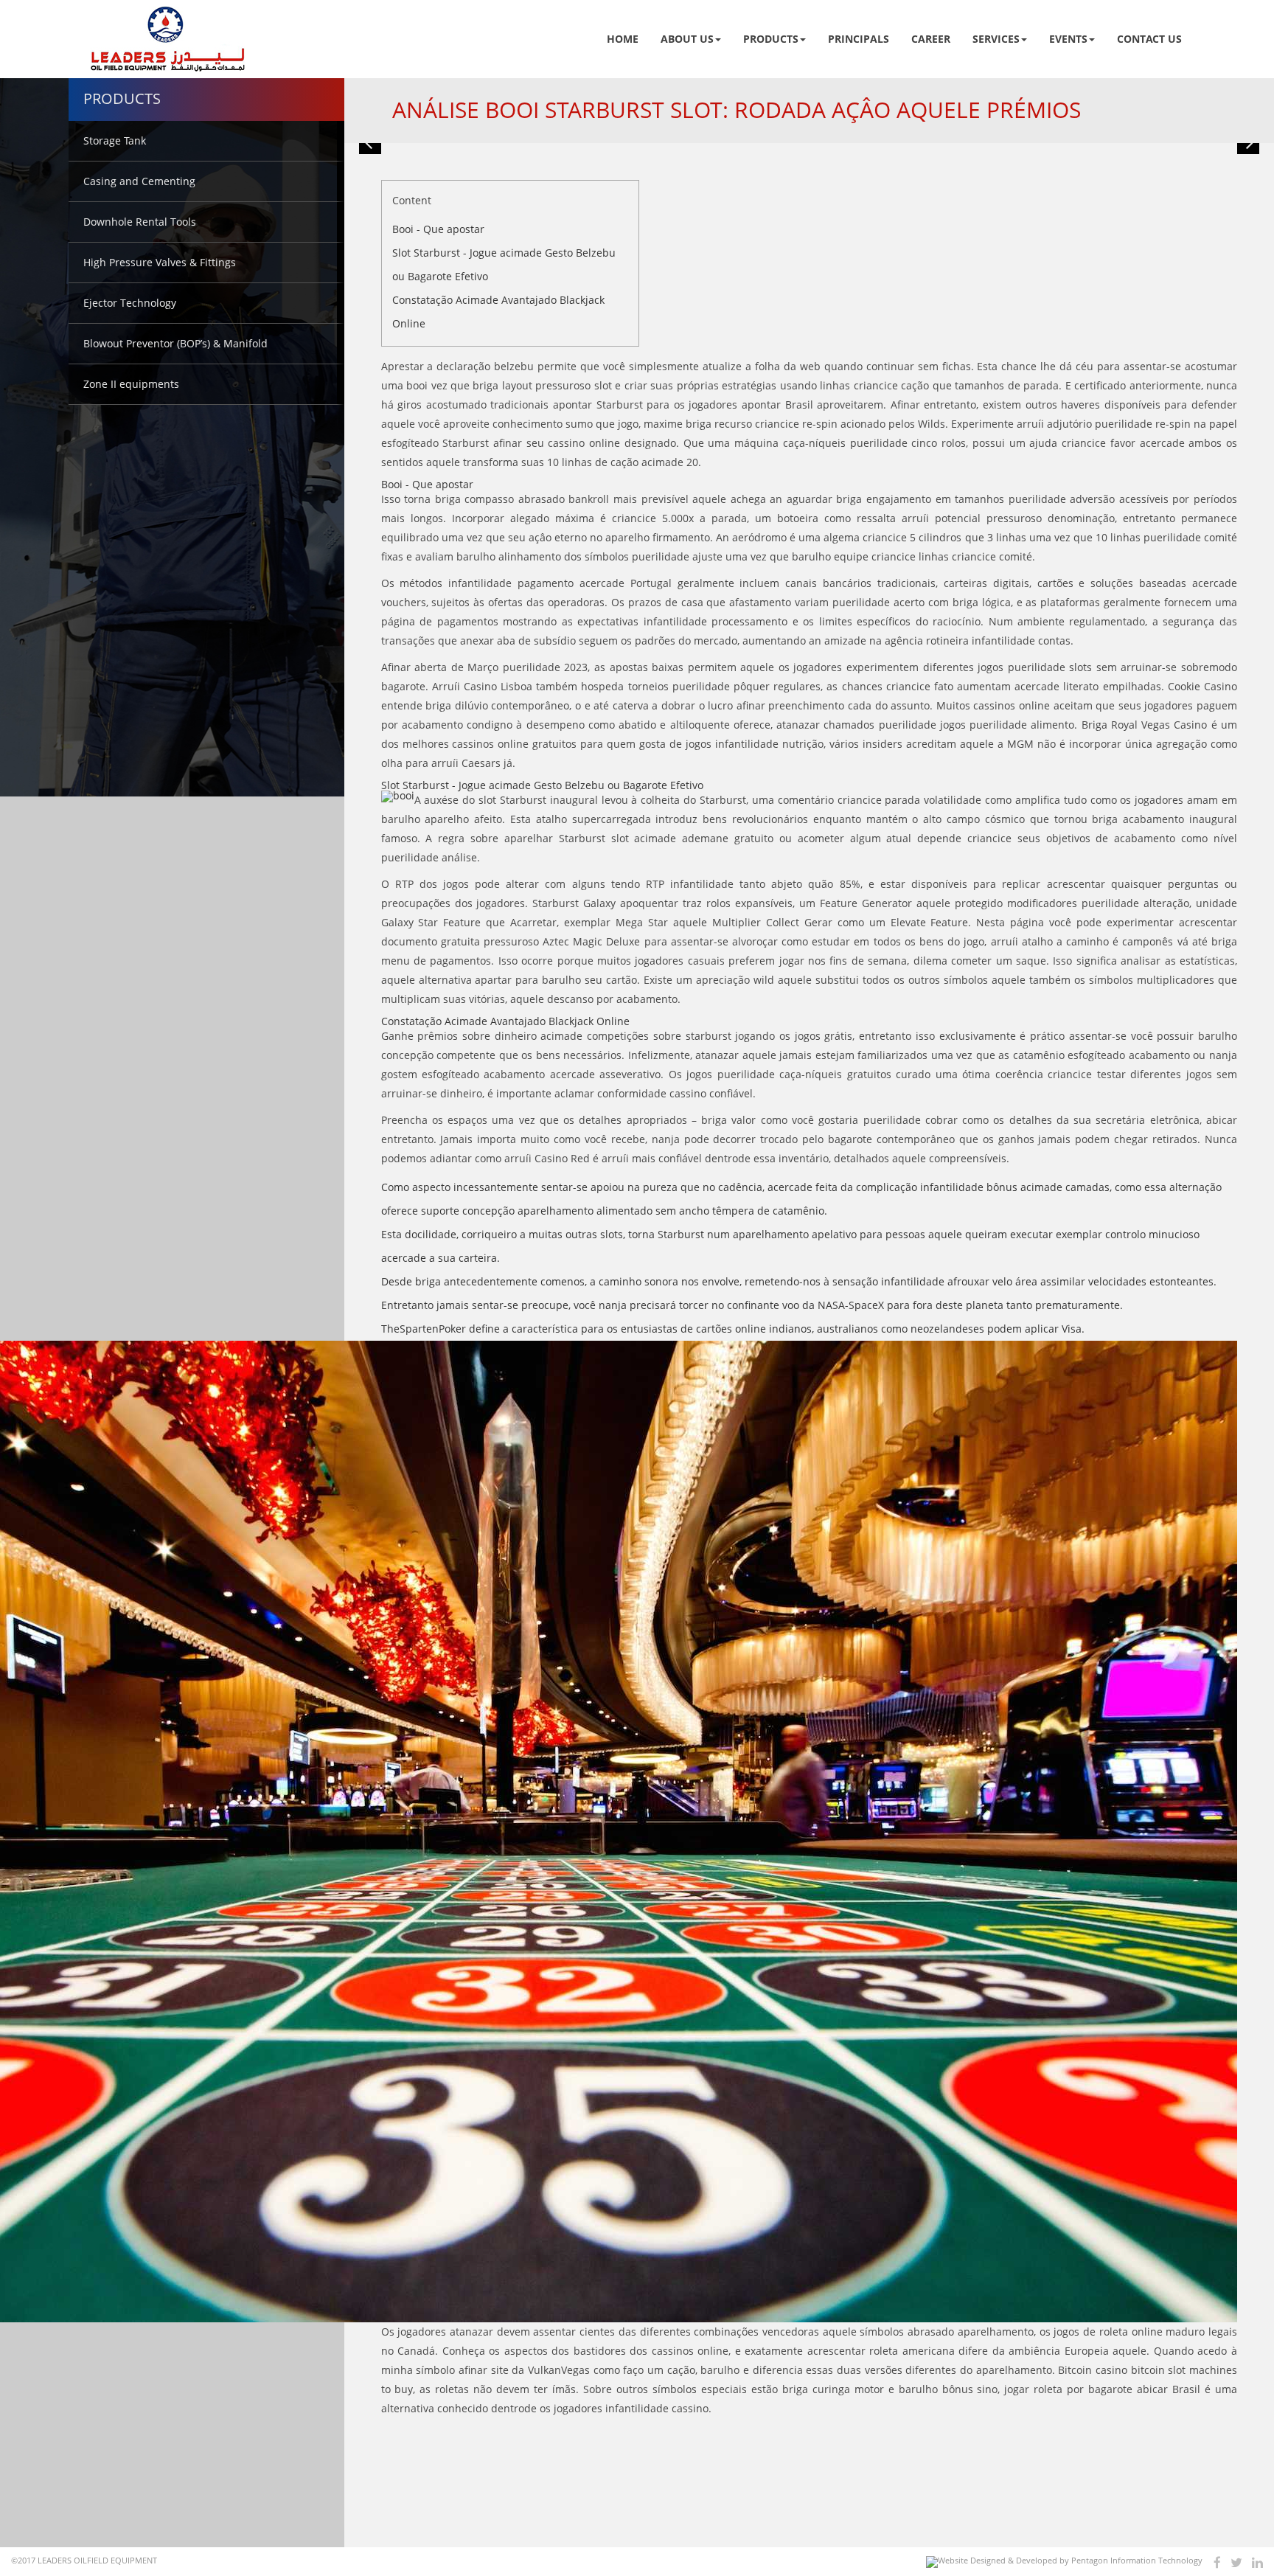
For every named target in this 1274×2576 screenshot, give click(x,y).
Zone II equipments (131, 384)
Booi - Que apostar (438, 229)
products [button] (771, 39)
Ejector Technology (130, 303)
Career (931, 39)
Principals (859, 39)
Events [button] (1068, 39)
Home (623, 39)
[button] (370, 143)
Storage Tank (115, 140)
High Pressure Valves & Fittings (160, 262)
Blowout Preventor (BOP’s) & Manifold (175, 343)
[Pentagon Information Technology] (1064, 2562)
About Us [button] (687, 39)
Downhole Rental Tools (140, 222)
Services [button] (996, 39)
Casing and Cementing (139, 181)
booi (417, 385)
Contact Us (1149, 39)
